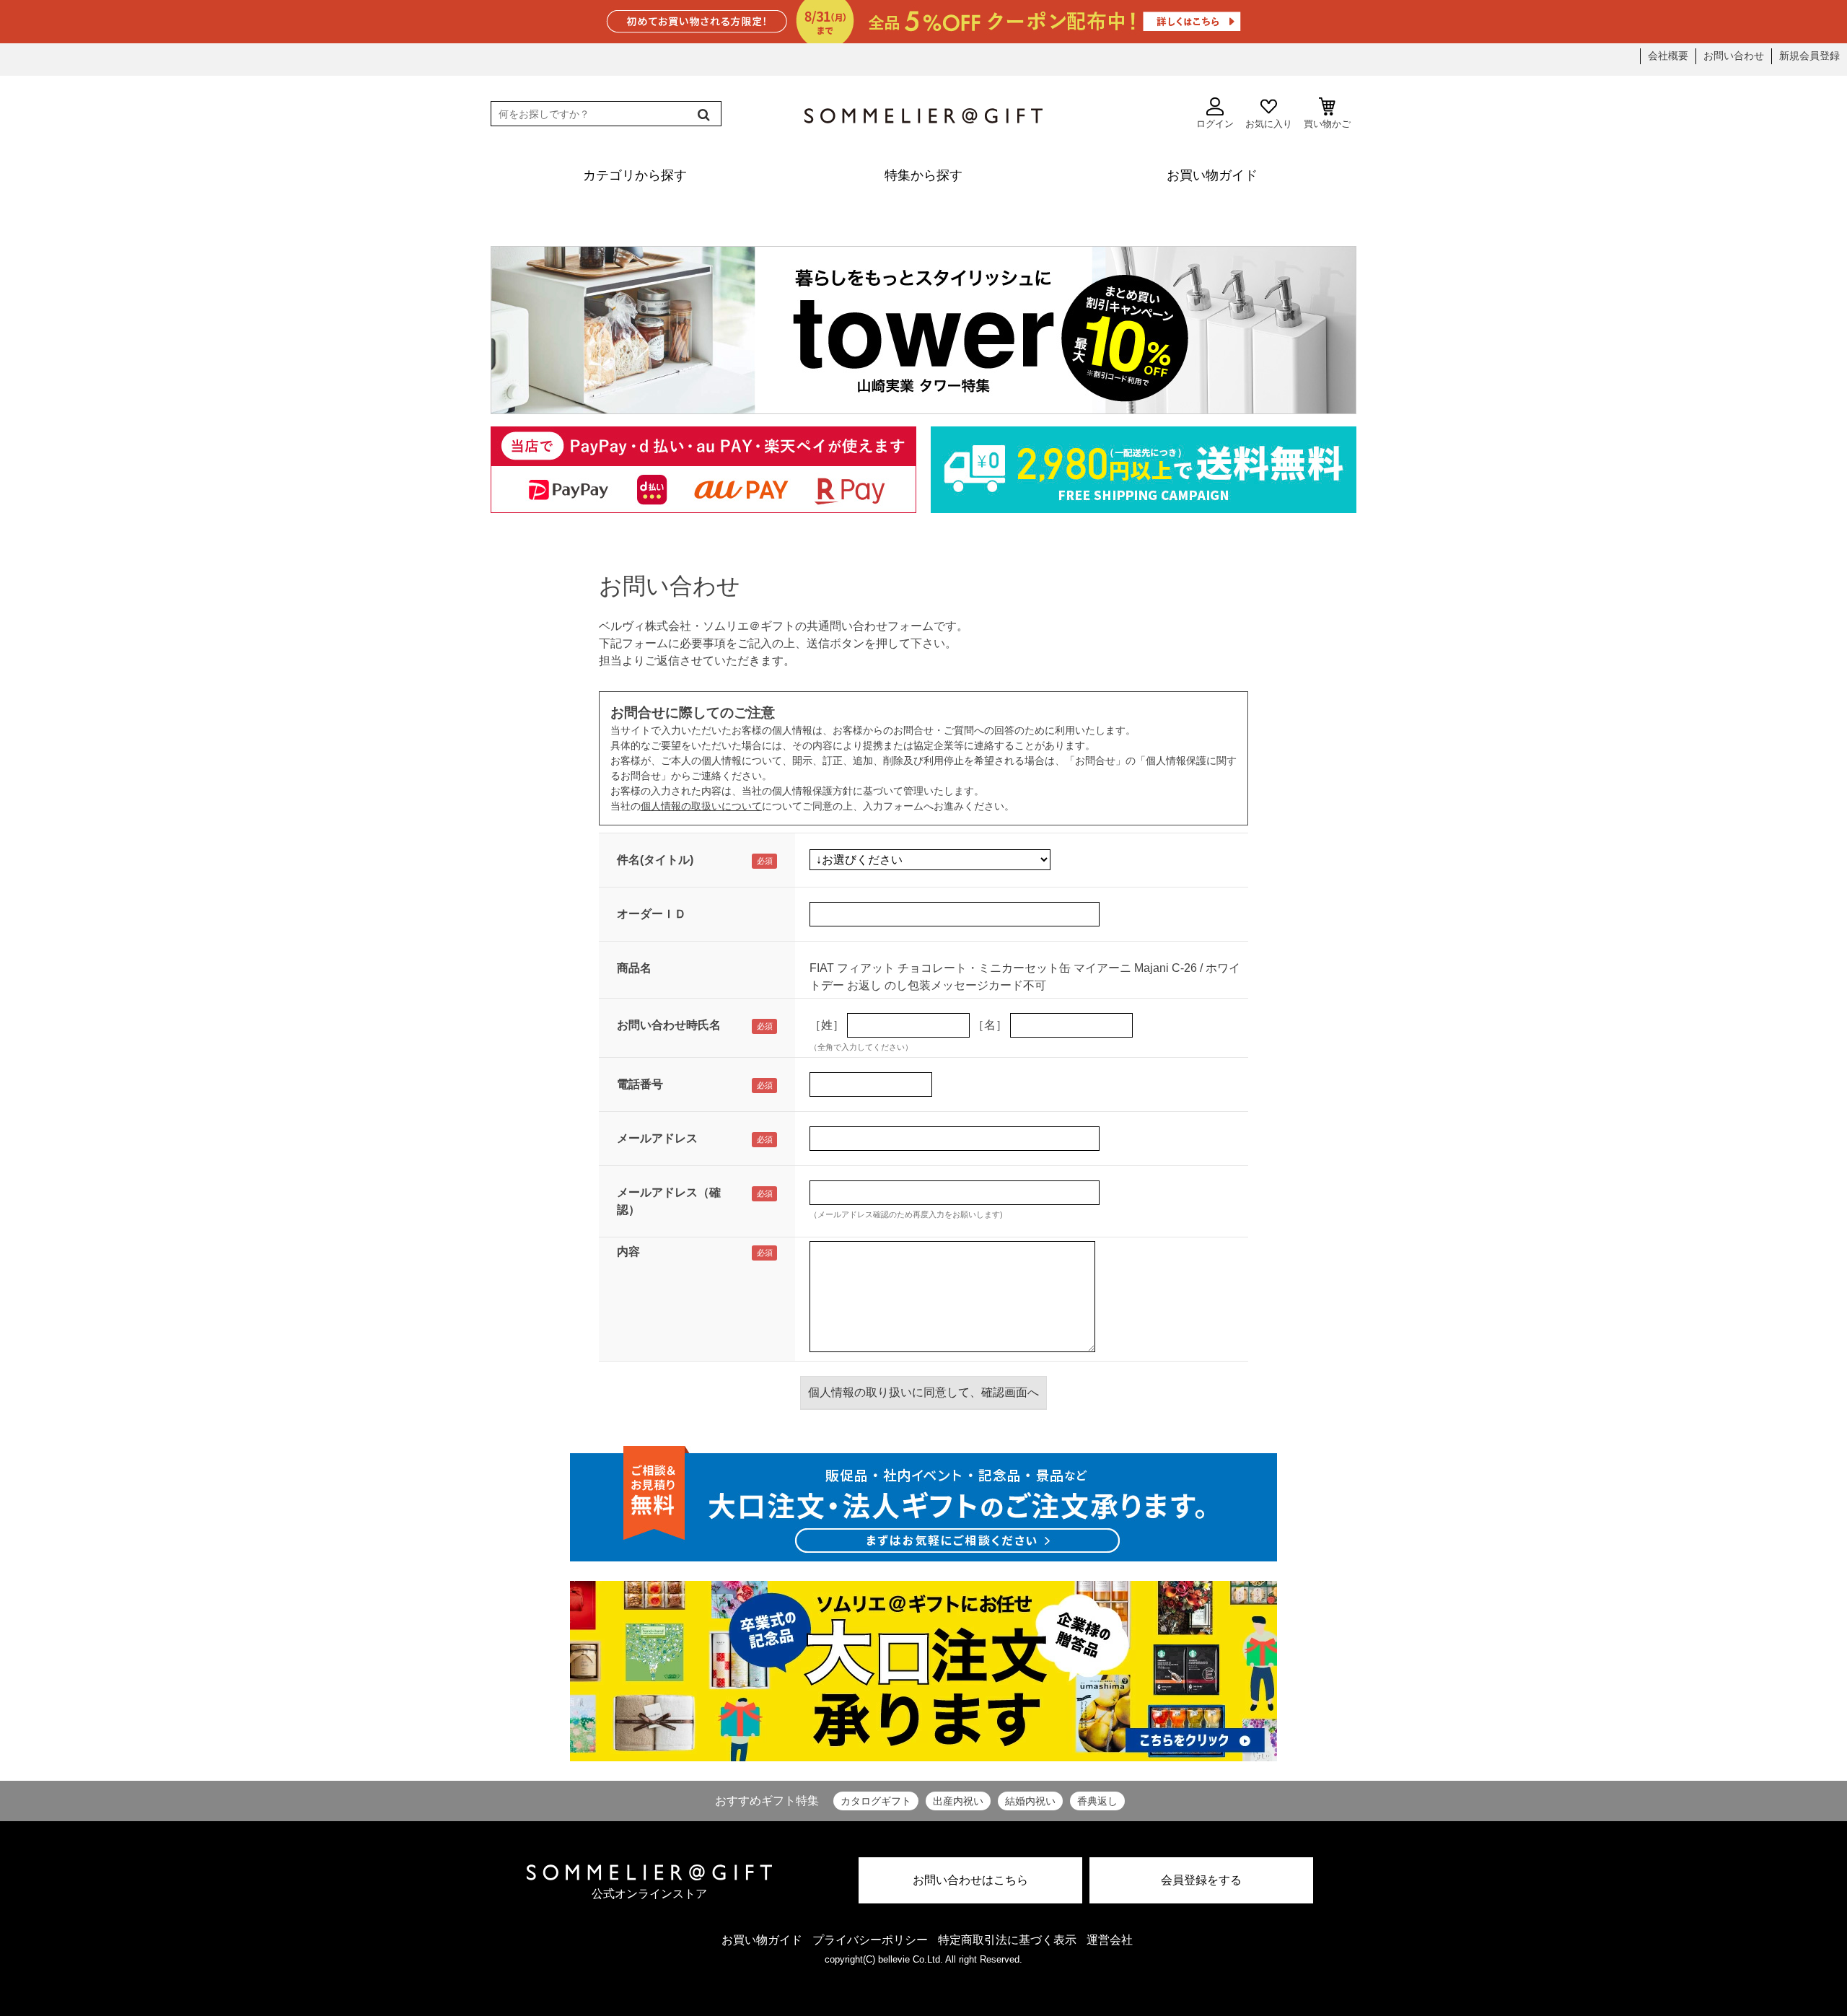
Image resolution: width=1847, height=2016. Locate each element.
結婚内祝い (1030, 1801)
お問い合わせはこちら (970, 1880)
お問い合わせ (1734, 56)
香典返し (1097, 1801)
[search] (702, 115)
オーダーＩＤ (652, 914)
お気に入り (1269, 124)
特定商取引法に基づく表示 (1007, 1940)
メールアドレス (657, 1138)
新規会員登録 (1809, 56)
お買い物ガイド (762, 1940)
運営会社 (1110, 1940)
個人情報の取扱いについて (701, 806)
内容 (628, 1252)
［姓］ (827, 1025)
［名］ (990, 1025)
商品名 (634, 968)
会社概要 (1668, 56)
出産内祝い (958, 1801)
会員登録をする (1201, 1880)
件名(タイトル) (655, 860)
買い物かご (1327, 124)
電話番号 (640, 1084)
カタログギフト (876, 1801)
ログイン (1215, 124)
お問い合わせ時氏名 (669, 1025)
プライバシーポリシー (870, 1940)
